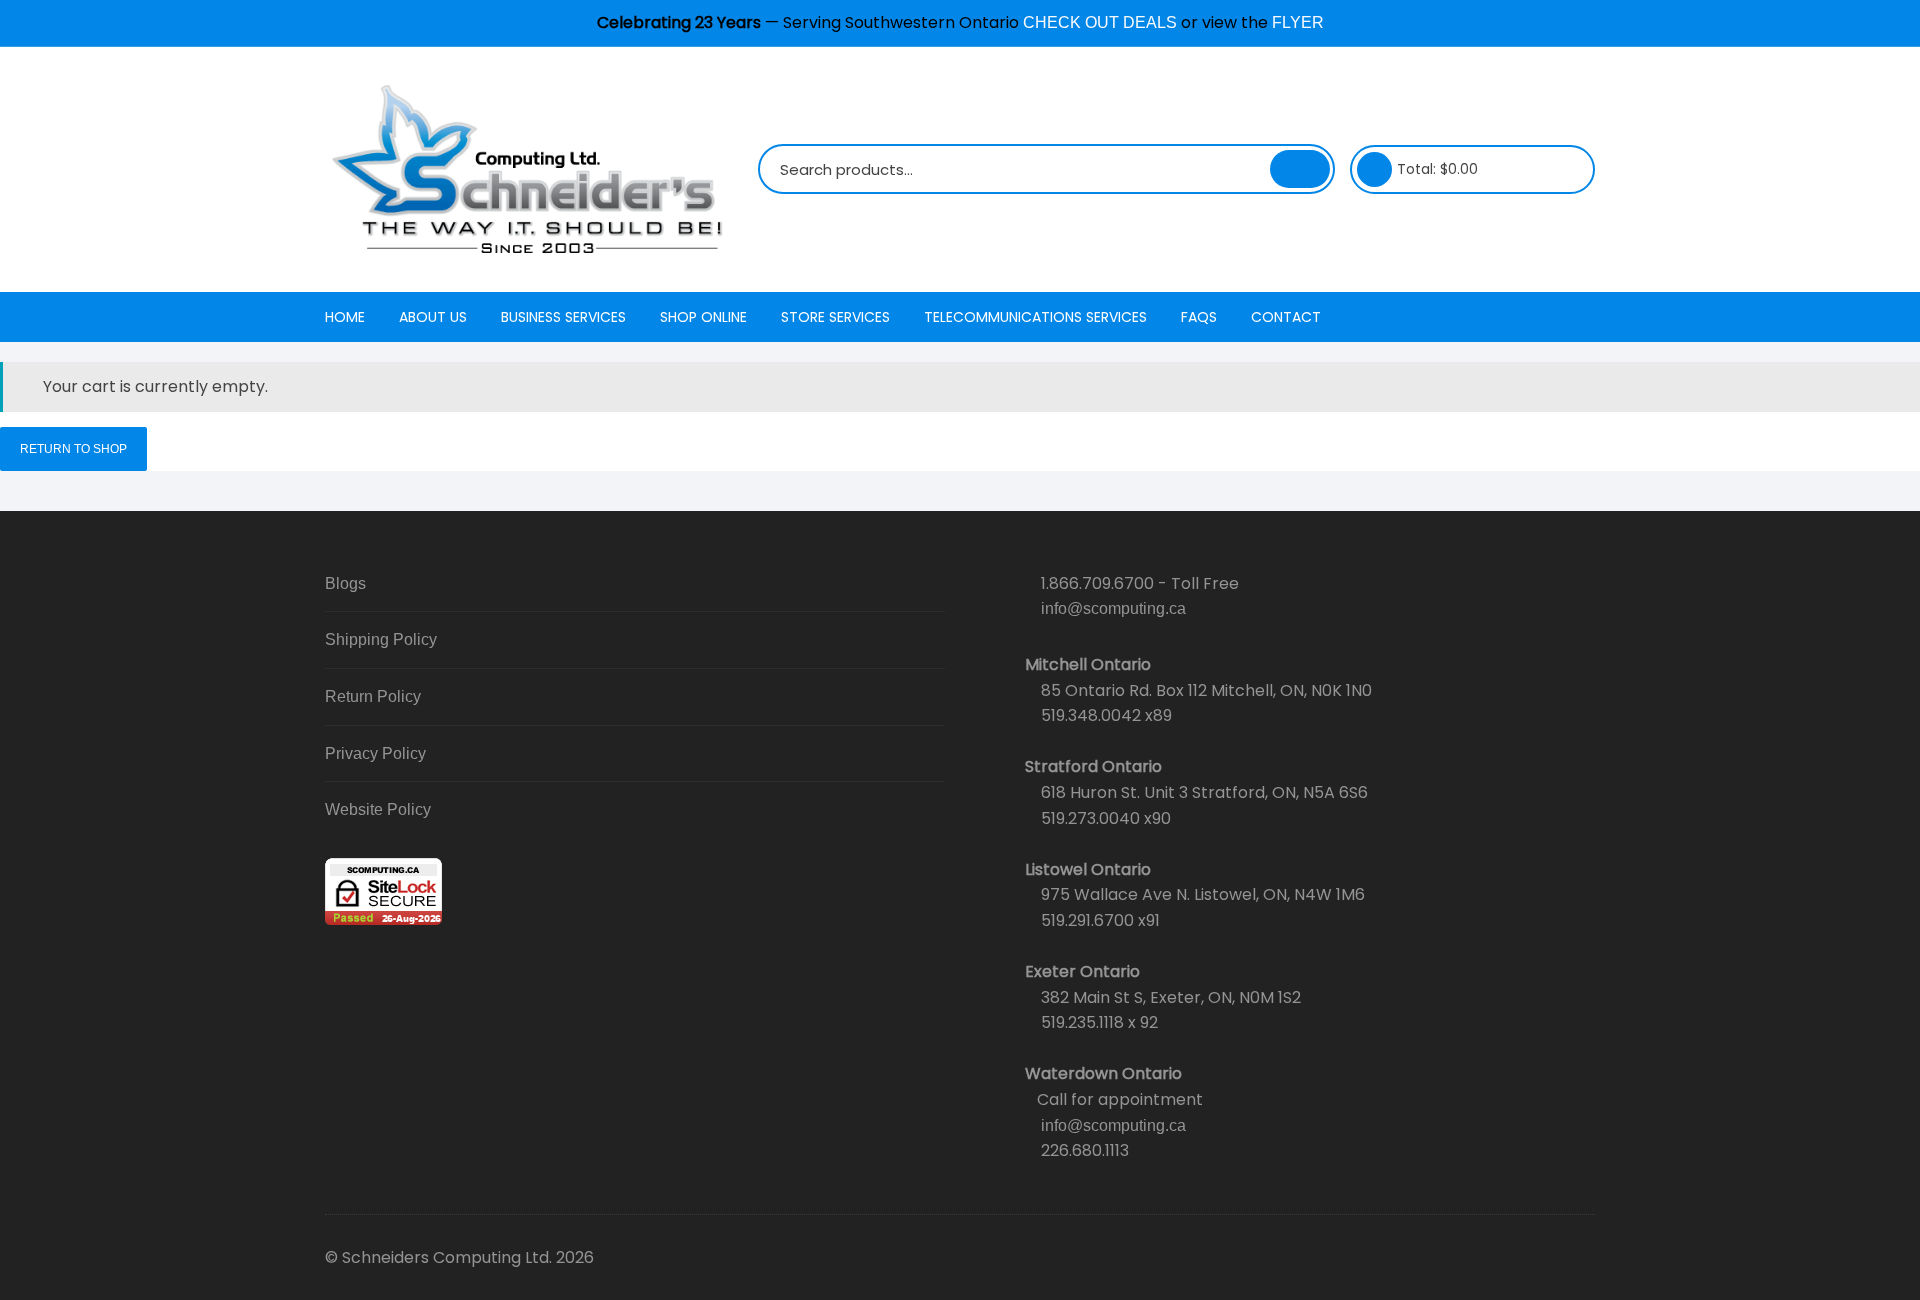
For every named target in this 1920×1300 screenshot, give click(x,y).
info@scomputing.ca (1113, 608)
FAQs (1199, 317)
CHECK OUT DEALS (1100, 22)
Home (345, 317)
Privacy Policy (375, 753)
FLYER (1298, 22)
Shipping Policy (381, 639)
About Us (433, 317)
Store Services (835, 317)
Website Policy (378, 809)
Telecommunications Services (1035, 317)
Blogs (345, 583)
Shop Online (703, 317)
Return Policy (373, 696)
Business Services (563, 317)
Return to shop (73, 449)
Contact (1286, 317)
